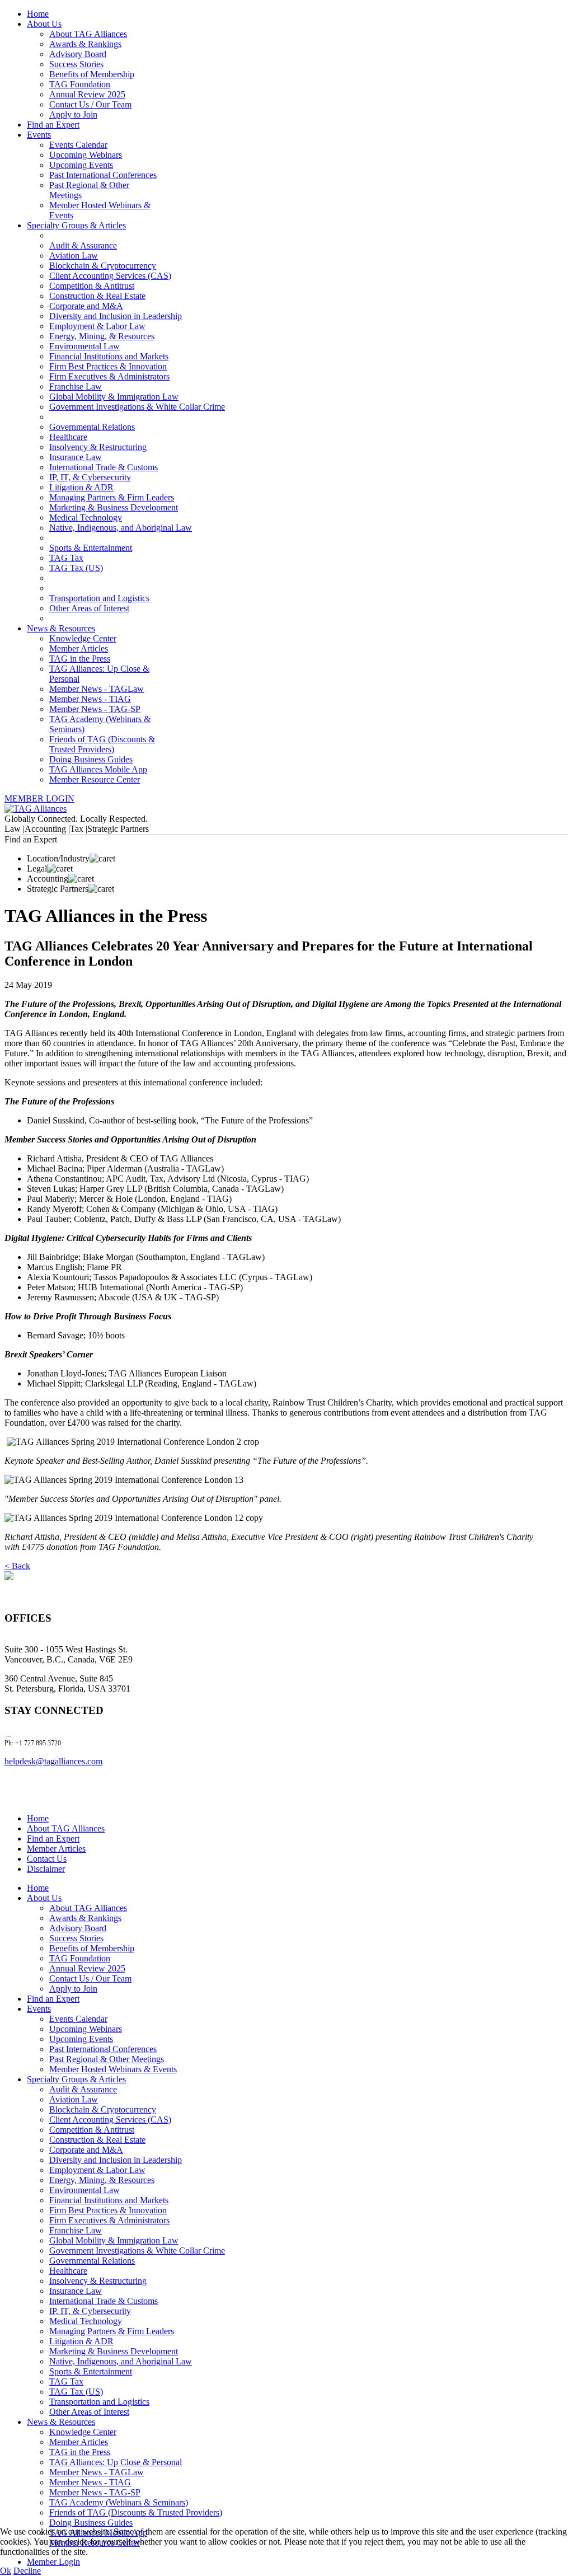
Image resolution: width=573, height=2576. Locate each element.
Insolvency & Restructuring (98, 447)
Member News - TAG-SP (95, 709)
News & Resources (61, 628)
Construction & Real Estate (97, 296)
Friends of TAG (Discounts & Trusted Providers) (102, 744)
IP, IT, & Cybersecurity (90, 477)
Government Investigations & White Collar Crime (137, 407)
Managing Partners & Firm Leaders (112, 497)
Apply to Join (73, 114)
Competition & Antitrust (92, 286)
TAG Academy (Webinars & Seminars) (119, 2502)
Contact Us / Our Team (90, 104)
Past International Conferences (103, 175)
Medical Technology (86, 517)
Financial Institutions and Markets (109, 356)
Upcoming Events (81, 165)
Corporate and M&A (86, 306)
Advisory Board (78, 54)
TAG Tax (66, 558)
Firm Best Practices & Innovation (108, 366)
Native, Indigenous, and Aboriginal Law (121, 528)
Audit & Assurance (83, 245)
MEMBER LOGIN (39, 798)
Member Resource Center (95, 779)
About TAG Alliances (88, 34)
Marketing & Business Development (114, 507)
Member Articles (79, 648)
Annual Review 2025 (87, 94)
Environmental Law (84, 346)
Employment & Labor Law (97, 326)
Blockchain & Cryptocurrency (103, 266)
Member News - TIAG (90, 699)
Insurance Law (76, 457)
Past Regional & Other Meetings (107, 2059)
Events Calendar (78, 145)
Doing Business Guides (91, 759)
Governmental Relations (92, 427)
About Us (44, 24)
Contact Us (47, 1859)
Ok (6, 2571)
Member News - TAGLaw (97, 689)
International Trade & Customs (104, 467)
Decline (27, 2571)
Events (39, 135)
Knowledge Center (83, 638)
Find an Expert (53, 125)
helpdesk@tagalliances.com (53, 1761)
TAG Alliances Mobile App (98, 769)
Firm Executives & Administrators (109, 376)
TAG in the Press (80, 659)
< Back (17, 1566)
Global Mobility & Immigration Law (114, 397)
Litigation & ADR (81, 487)
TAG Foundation (80, 84)
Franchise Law (76, 387)
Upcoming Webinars (86, 155)
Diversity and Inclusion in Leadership (116, 316)
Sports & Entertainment (91, 548)
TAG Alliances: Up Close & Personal (116, 2462)
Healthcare (68, 437)
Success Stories (76, 64)
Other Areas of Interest (89, 608)
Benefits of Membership (92, 74)
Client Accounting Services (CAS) (110, 276)
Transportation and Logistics (99, 598)
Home (38, 14)
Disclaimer (46, 1869)
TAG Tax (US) (76, 568)
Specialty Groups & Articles (76, 225)
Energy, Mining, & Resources (102, 336)
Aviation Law (74, 256)
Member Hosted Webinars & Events (113, 2069)
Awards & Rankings (85, 44)
